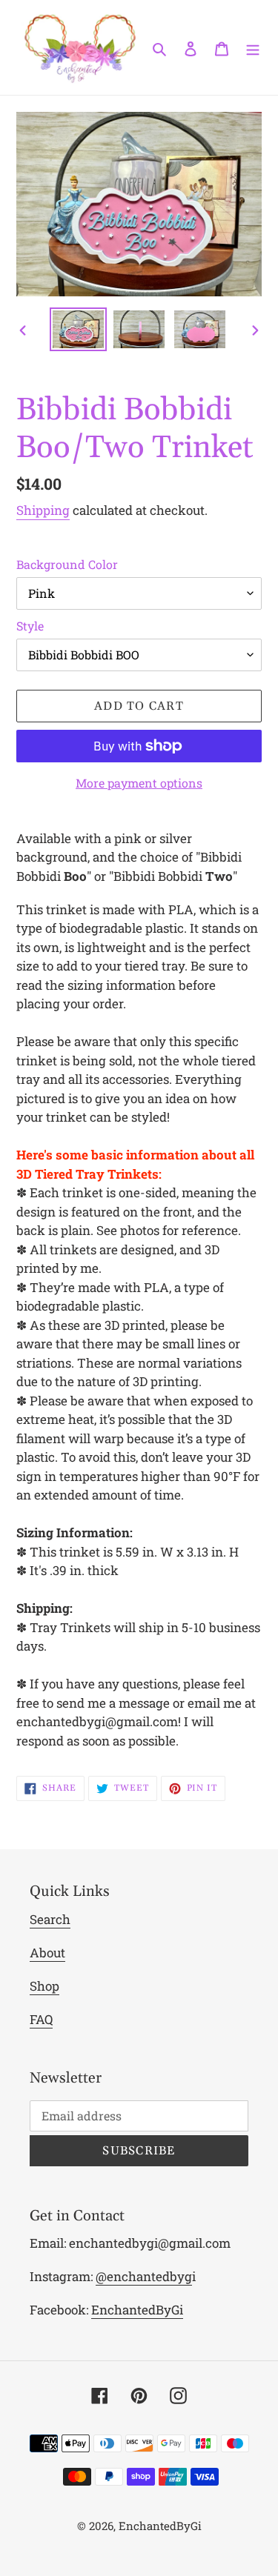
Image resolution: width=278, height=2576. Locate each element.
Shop (44, 1986)
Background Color (67, 564)
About (47, 1953)
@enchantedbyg (144, 2276)
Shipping (43, 510)
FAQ (41, 2019)
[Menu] (253, 48)
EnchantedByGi (137, 2310)
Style (30, 626)
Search (50, 1919)
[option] (79, 330)
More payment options (139, 783)
